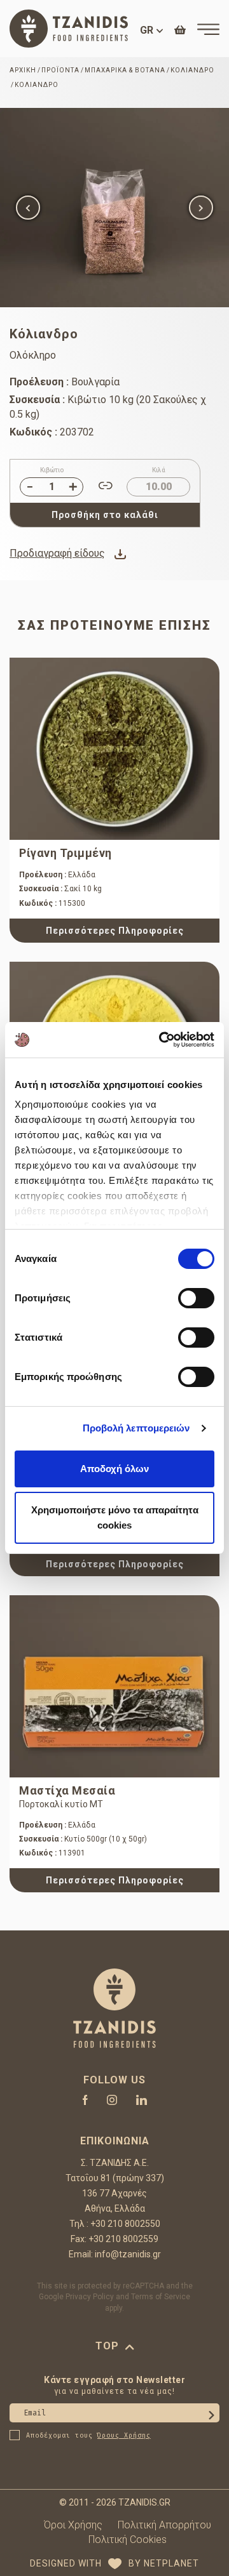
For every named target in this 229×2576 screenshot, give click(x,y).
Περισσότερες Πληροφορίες (115, 931)
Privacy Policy (90, 2297)
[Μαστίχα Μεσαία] (114, 1687)
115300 (52, 903)
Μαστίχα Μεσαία (67, 1790)
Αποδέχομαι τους (88, 2436)
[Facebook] (85, 2100)
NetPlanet (171, 2563)
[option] (114, 208)
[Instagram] (112, 2100)
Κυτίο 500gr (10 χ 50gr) (83, 1839)
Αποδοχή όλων (114, 1469)
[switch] (196, 1298)
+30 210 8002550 (125, 2224)
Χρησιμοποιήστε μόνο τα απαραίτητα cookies (115, 1517)
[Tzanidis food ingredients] (69, 29)
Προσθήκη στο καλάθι (105, 515)
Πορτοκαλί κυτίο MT (61, 1804)
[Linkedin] (142, 2100)
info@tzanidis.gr (128, 2254)
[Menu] (208, 29)
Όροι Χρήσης (73, 2525)
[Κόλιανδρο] (114, 208)
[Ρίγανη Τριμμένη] (114, 749)
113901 (52, 1853)
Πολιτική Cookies (128, 2539)
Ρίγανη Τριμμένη (66, 853)
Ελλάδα (57, 875)
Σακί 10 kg (60, 889)
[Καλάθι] (180, 30)
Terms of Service (161, 2297)
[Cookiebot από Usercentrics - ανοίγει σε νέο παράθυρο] (162, 1040)
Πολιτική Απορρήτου (164, 2525)
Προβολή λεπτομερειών (136, 1428)
